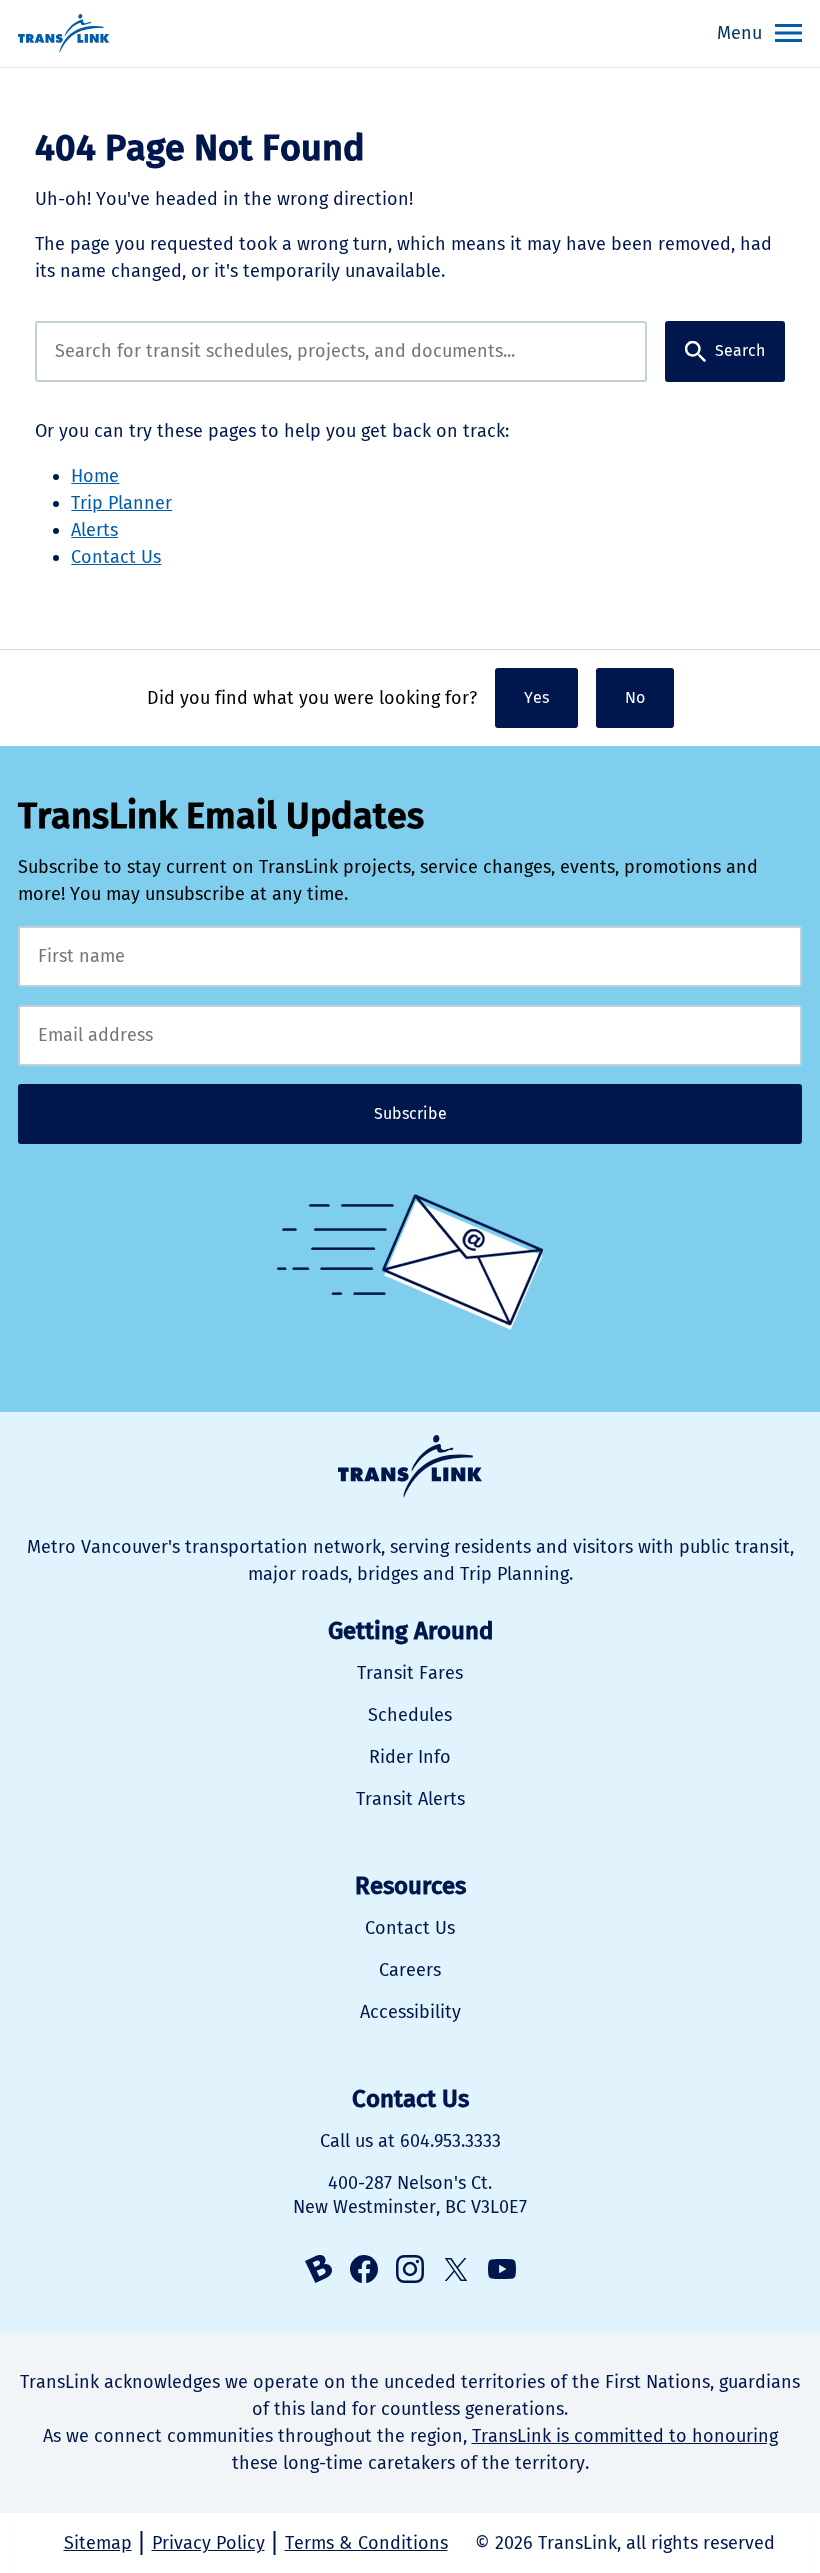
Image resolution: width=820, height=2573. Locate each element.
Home (95, 476)
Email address (410, 1035)
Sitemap (98, 2543)
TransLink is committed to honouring (625, 2436)
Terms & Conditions (366, 2543)
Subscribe (410, 1113)
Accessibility (410, 2012)
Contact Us (116, 557)
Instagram (410, 2269)
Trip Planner (121, 503)
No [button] (635, 697)
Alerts (94, 530)
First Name (410, 956)
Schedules (410, 1715)
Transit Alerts (410, 1799)
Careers (410, 1970)
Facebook (364, 2269)
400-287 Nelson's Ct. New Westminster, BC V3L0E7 (410, 2195)
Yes (536, 697)
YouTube (502, 2269)
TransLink (410, 1466)
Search (740, 350)
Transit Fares (410, 1673)
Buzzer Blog (318, 2269)
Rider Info (410, 1757)
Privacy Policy (208, 2543)
